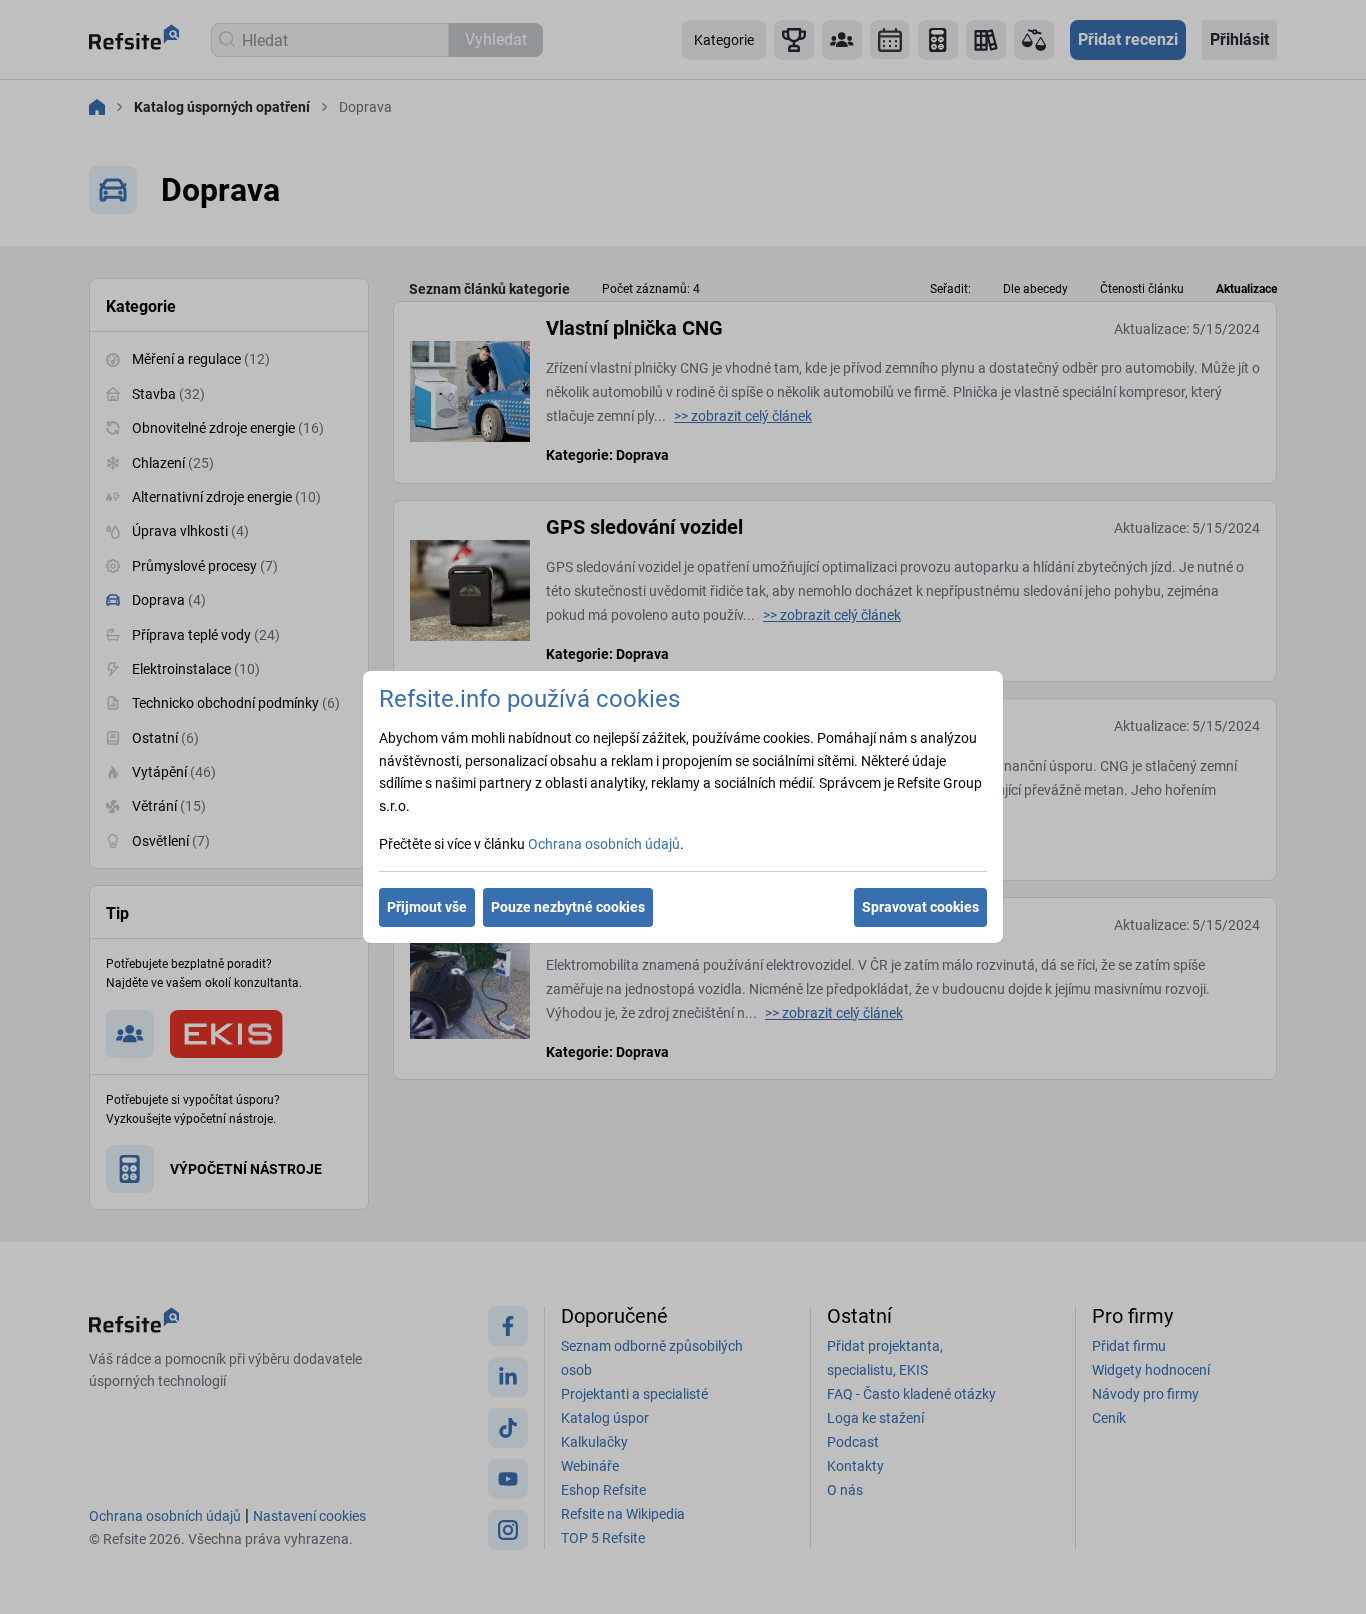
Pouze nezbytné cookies (568, 907)
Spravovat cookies (920, 907)
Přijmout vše (427, 907)
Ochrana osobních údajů (604, 844)
